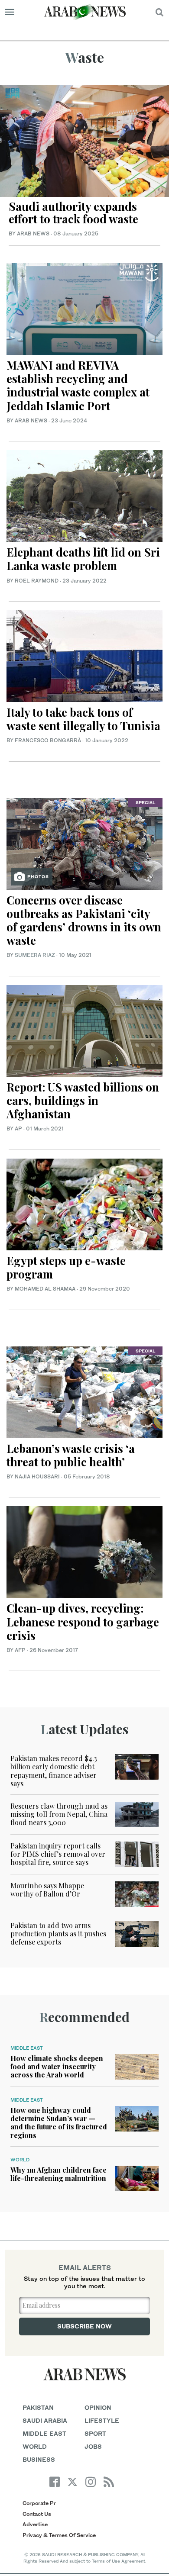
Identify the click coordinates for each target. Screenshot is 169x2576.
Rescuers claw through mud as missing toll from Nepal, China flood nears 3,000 (59, 1814)
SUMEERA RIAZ (35, 955)
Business (39, 2459)
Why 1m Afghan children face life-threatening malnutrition (58, 2174)
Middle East (27, 2048)
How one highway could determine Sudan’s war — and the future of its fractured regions (59, 2123)
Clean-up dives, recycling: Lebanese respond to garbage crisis (83, 1621)
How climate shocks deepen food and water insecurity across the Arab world (57, 2066)
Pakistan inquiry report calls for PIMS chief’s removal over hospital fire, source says (58, 1854)
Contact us (37, 2514)
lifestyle (102, 2420)
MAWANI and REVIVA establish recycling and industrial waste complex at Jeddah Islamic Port (78, 385)
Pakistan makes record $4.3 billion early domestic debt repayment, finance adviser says (54, 1771)
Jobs (93, 2446)
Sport (95, 2433)
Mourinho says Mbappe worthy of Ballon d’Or (47, 1890)
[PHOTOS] (84, 843)
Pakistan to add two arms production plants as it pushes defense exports (58, 1934)
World (20, 2160)
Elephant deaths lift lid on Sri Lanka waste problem (83, 559)
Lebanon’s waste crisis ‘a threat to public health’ (71, 1455)
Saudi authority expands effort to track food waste (73, 213)
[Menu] (10, 12)
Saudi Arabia (45, 2420)
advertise (35, 2524)
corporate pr (39, 2503)
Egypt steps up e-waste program (66, 1267)
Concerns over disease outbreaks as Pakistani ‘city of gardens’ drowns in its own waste (84, 920)
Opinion (98, 2407)
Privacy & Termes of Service (59, 2535)
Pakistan (38, 2407)
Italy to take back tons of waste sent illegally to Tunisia (83, 719)
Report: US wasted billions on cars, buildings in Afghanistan (83, 1100)
